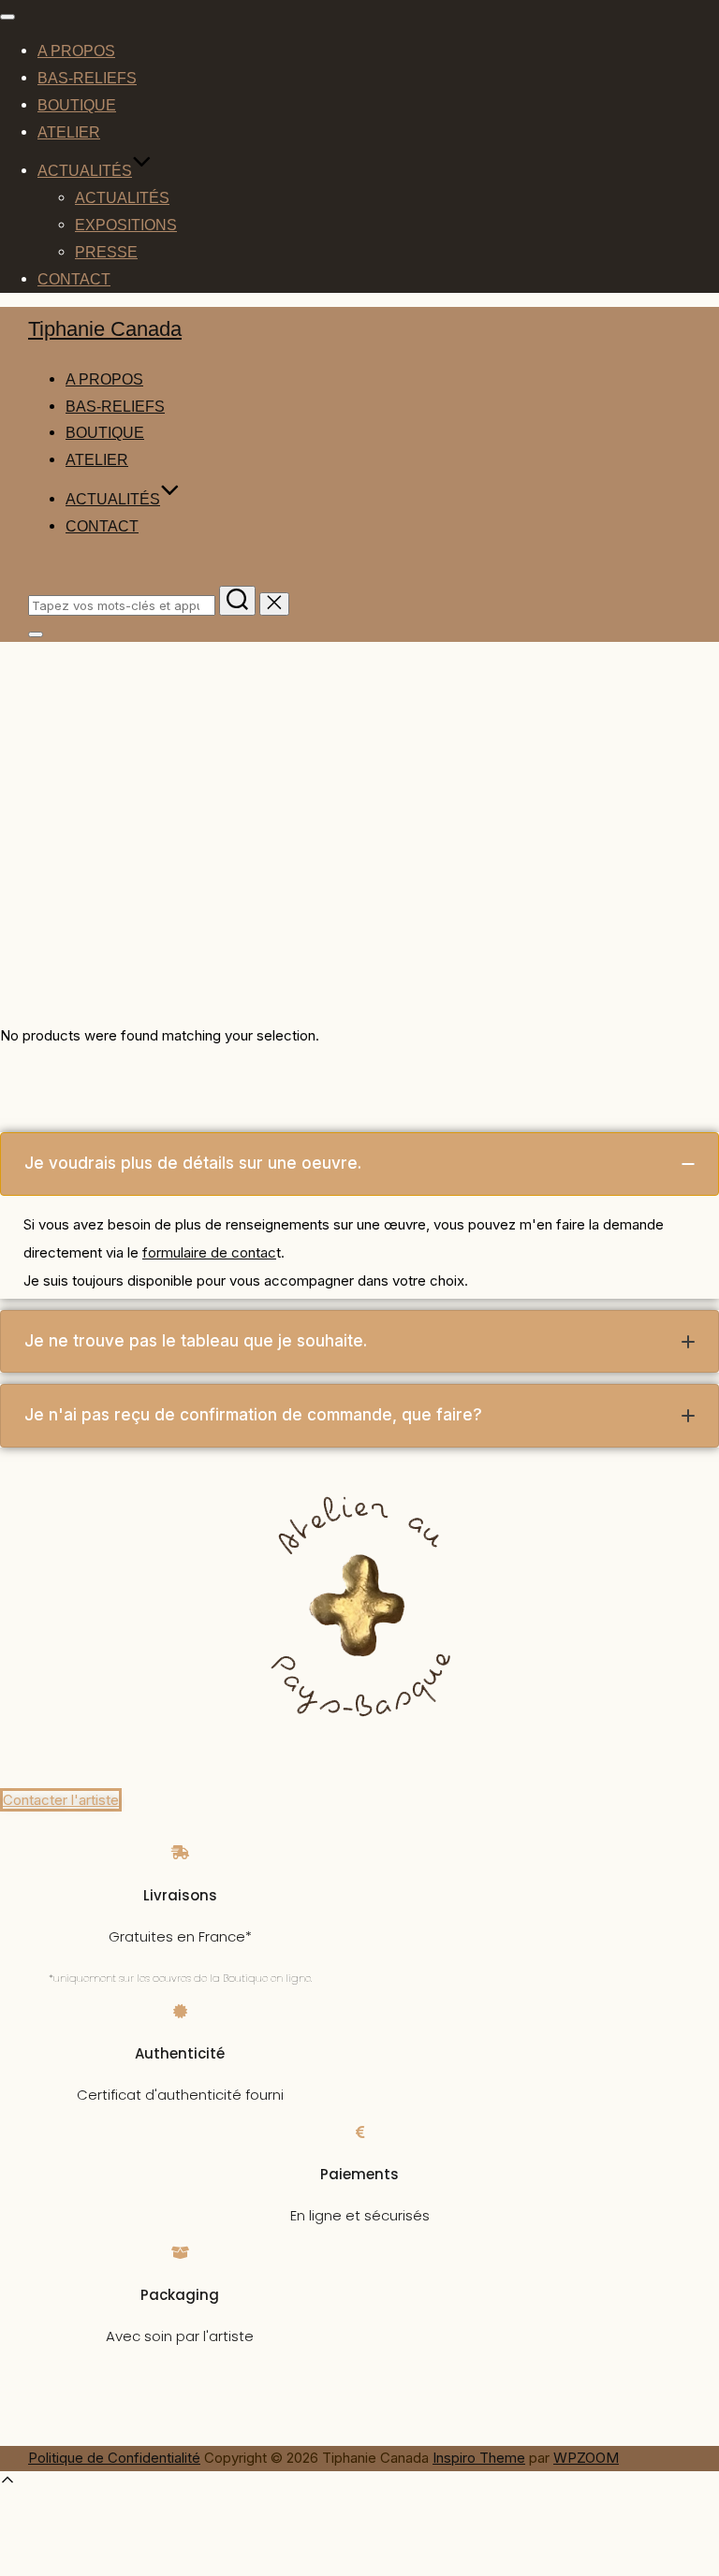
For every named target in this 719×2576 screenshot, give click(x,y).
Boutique (77, 105)
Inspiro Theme (479, 2458)
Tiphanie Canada (105, 329)
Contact (74, 279)
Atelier (69, 132)
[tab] (359, 1164)
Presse (106, 252)
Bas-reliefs (87, 78)
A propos (76, 51)
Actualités (85, 171)
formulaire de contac (209, 1252)
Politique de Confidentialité (114, 2458)
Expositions (126, 225)
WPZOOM (586, 2458)
